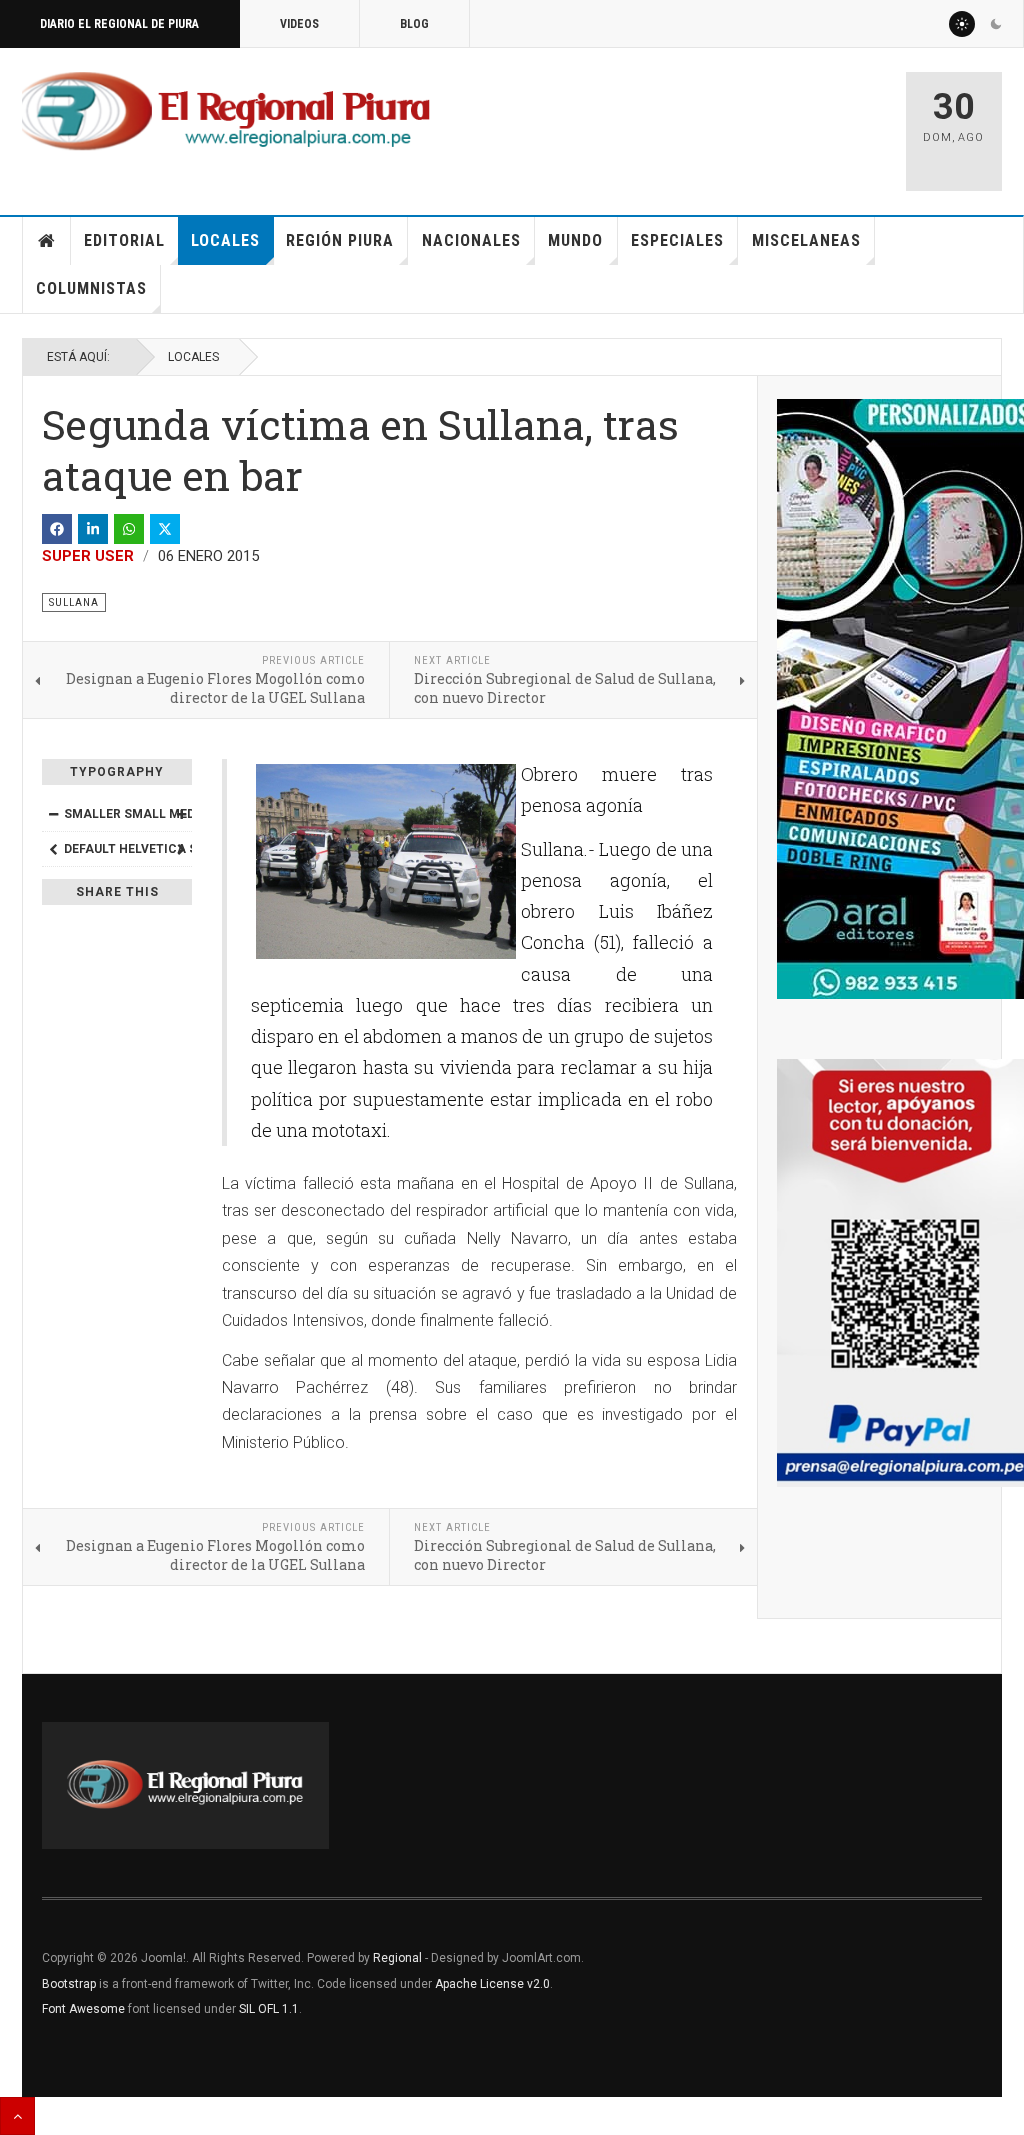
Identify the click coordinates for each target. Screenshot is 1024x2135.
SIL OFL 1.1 (269, 2009)
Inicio (47, 241)
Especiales (677, 240)
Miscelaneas (806, 240)
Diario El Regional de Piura (119, 24)
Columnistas (91, 288)
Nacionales (471, 240)
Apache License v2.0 (492, 1984)
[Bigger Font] (181, 814)
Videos (299, 24)
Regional (397, 1958)
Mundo (575, 240)
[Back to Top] (17, 2116)
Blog (414, 24)
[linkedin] (93, 529)
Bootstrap (69, 1984)
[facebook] (57, 529)
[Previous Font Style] (53, 849)
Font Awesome (83, 2009)
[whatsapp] (129, 529)
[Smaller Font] (53, 814)
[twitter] (165, 529)
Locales (225, 240)
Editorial (124, 240)
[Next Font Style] (181, 849)
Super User (88, 556)
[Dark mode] (996, 24)
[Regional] (226, 112)
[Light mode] (962, 24)
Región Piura (340, 240)
